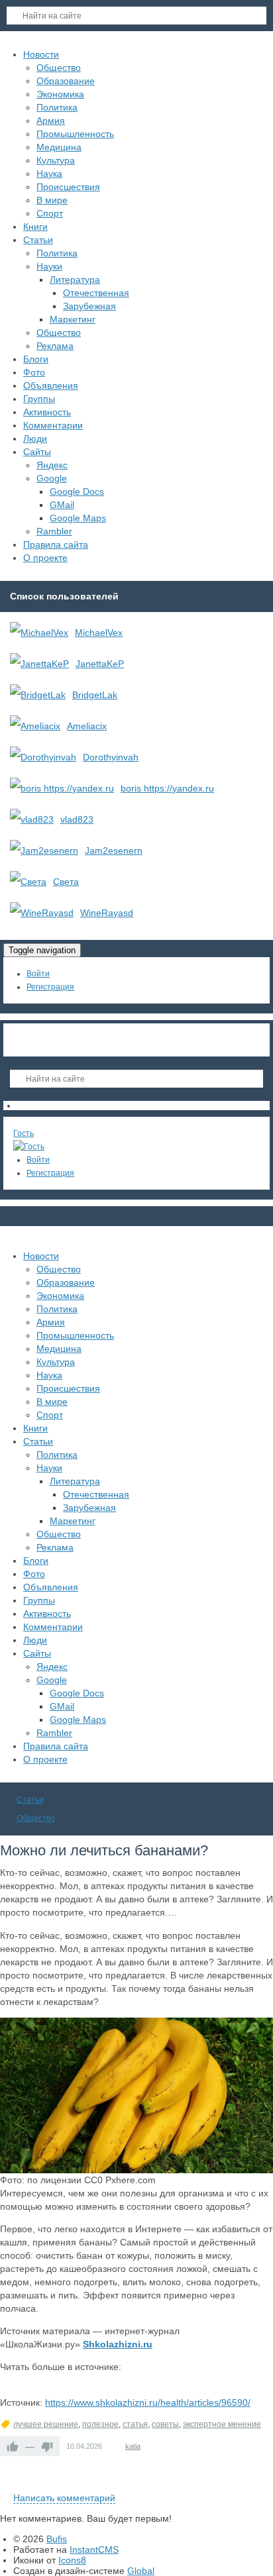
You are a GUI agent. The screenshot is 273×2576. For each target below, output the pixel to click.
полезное (100, 2424)
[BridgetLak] (38, 695)
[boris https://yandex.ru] (62, 788)
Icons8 (72, 2560)
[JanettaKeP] (39, 664)
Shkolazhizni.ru (118, 2344)
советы (165, 2424)
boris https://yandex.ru (167, 788)
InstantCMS (94, 2550)
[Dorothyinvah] (43, 757)
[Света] (28, 882)
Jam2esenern (114, 850)
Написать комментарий (64, 2498)
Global (141, 2571)
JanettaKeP (100, 664)
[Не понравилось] (47, 2446)
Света (66, 882)
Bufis (57, 2539)
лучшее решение (46, 2424)
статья (135, 2424)
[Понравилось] (13, 2446)
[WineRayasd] (42, 913)
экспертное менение (222, 2424)
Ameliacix (87, 726)
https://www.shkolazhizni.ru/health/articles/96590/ (148, 2402)
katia (133, 2446)
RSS (268, 2483)
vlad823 (77, 819)
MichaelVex (99, 633)
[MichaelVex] (39, 633)
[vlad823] (32, 819)
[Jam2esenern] (44, 850)
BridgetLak (95, 695)
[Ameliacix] (35, 726)
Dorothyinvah (111, 757)
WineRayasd (107, 913)
